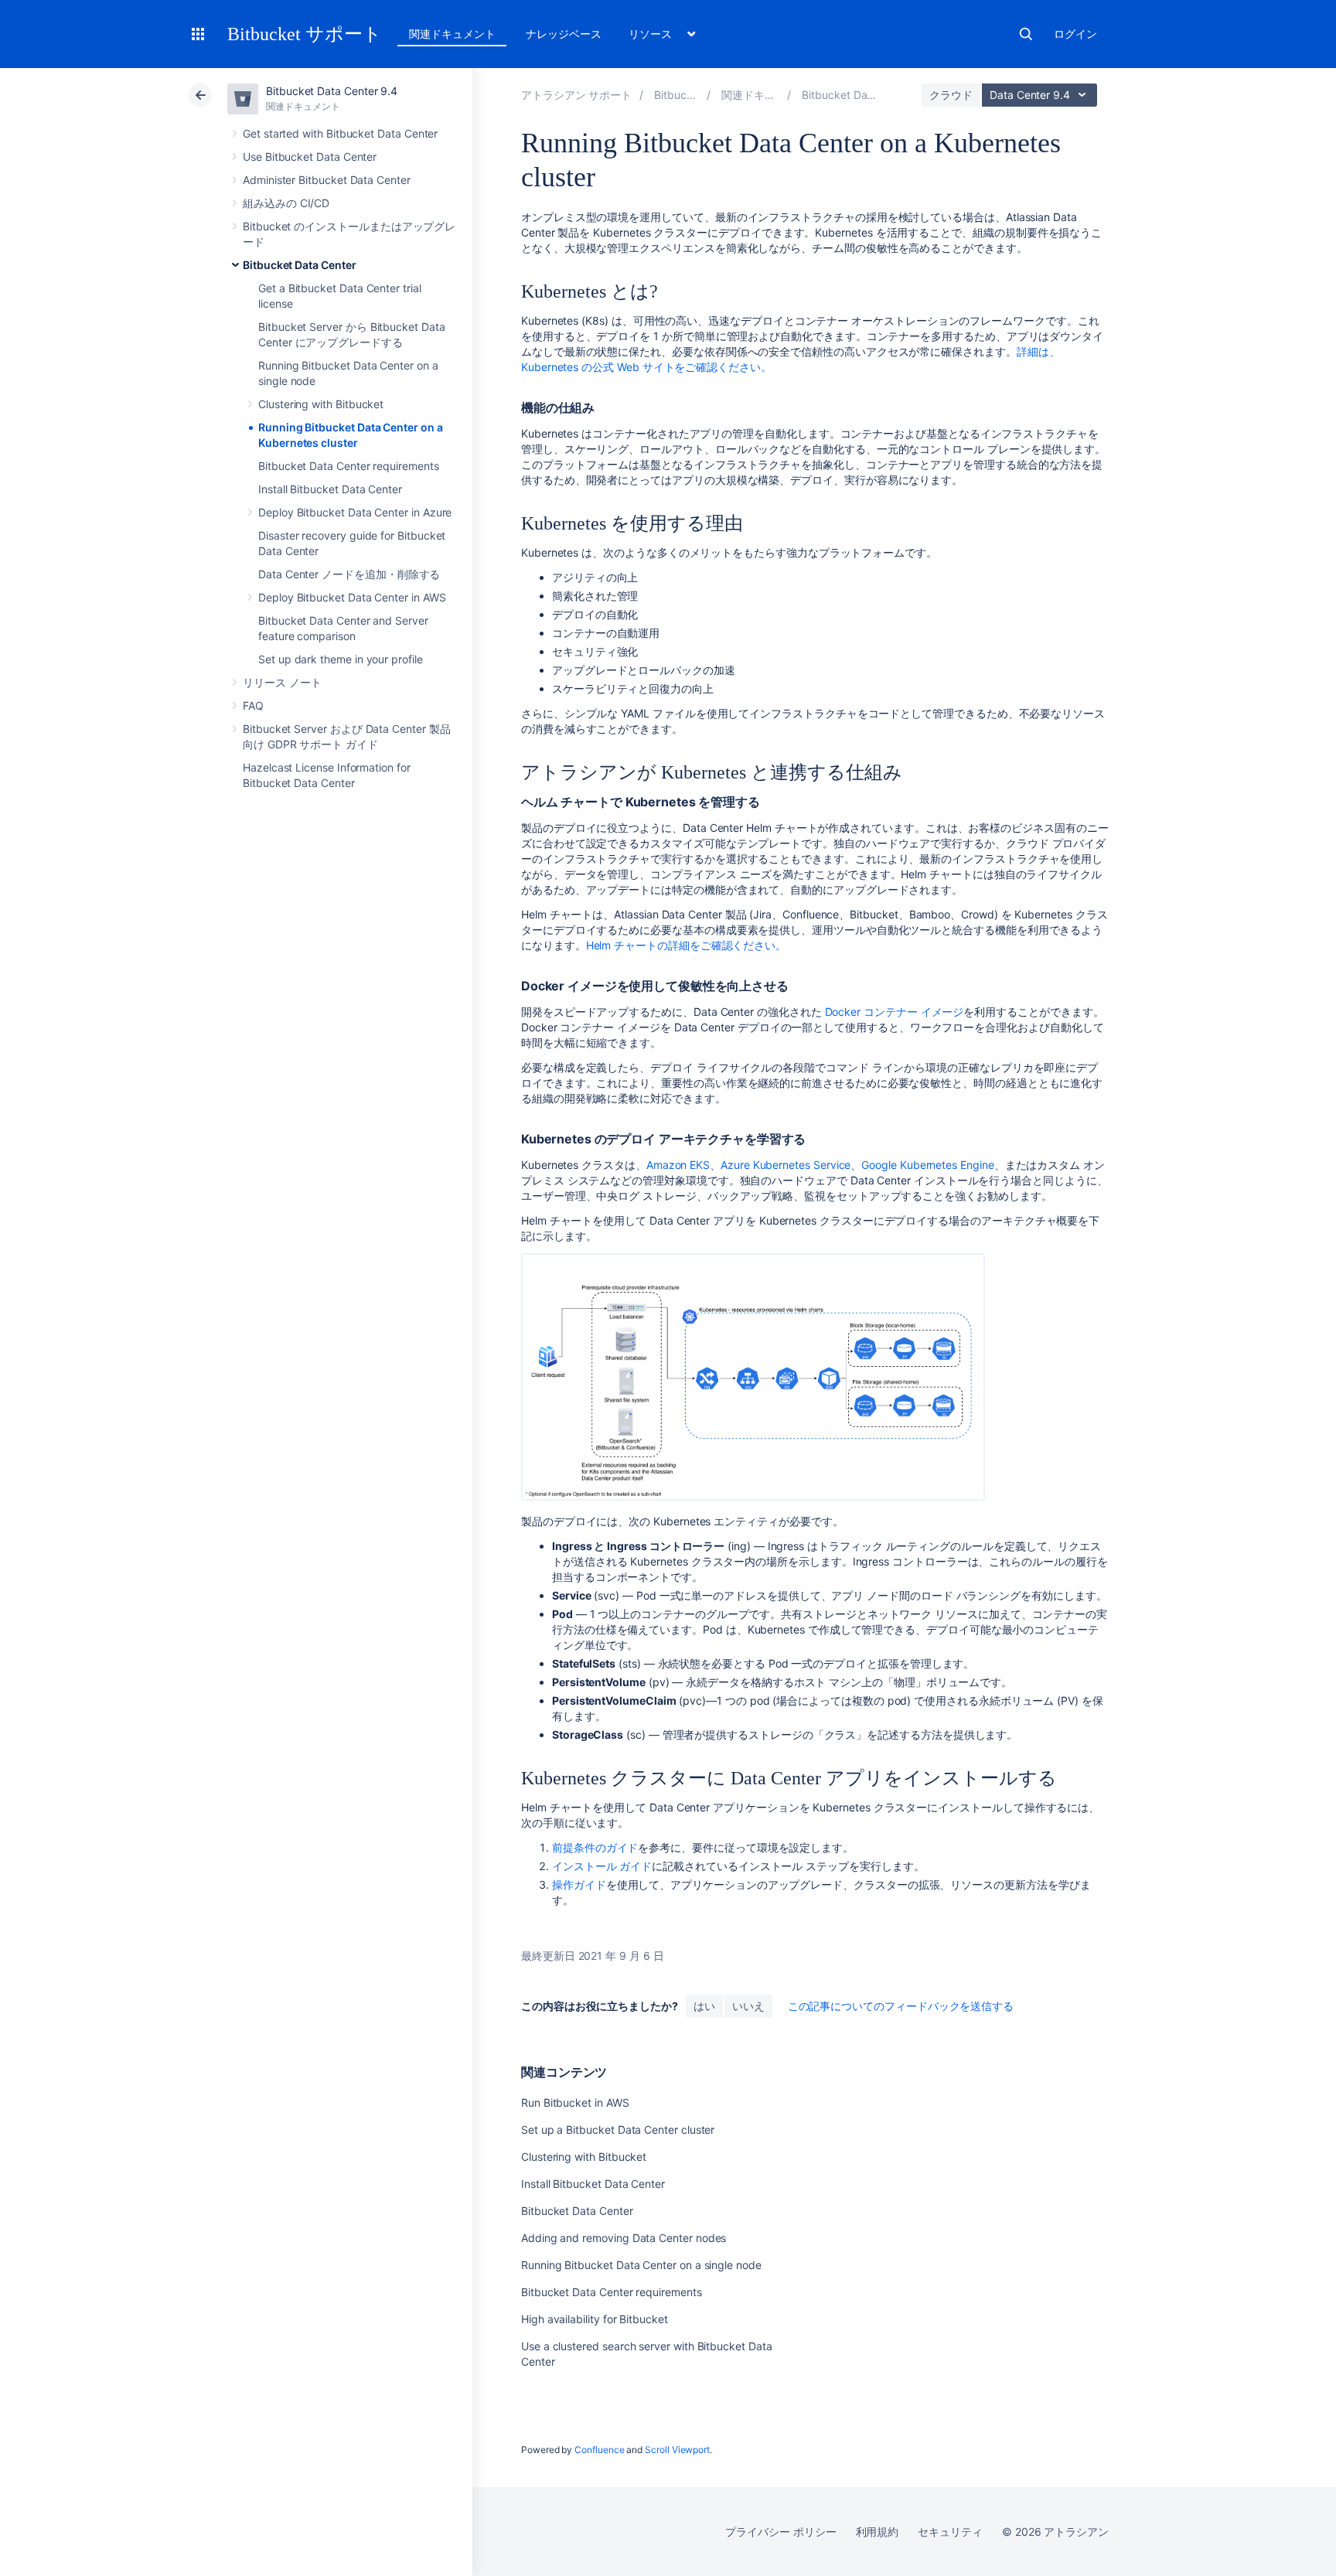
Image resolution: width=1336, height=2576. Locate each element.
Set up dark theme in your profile (341, 659)
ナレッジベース (564, 34)
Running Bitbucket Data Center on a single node (641, 2265)
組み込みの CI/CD (286, 203)
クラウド (951, 95)
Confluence (599, 2450)
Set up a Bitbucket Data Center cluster (618, 2130)
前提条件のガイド (595, 1847)
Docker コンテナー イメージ (895, 1012)
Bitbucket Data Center (300, 265)
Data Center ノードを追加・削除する (349, 574)
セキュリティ (950, 2532)
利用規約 (878, 2532)
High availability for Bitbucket (595, 2319)
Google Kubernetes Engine (927, 1165)
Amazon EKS (678, 1165)
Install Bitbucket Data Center (330, 489)
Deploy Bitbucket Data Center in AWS (352, 597)
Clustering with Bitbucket (321, 404)
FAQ (253, 705)
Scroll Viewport (677, 2450)
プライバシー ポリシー (780, 2532)
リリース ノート (282, 682)
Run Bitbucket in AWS (575, 2102)
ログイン (1075, 34)
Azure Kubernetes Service (786, 1165)
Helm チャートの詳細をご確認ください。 (687, 945)
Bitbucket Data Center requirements (349, 466)
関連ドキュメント (452, 34)
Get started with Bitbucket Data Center (340, 133)
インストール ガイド (602, 1866)
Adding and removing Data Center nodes (624, 2238)
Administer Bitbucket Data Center (327, 180)
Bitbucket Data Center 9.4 (332, 91)
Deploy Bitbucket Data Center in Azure (355, 512)
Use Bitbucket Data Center (310, 157)
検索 (1026, 34)
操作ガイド (579, 1884)
